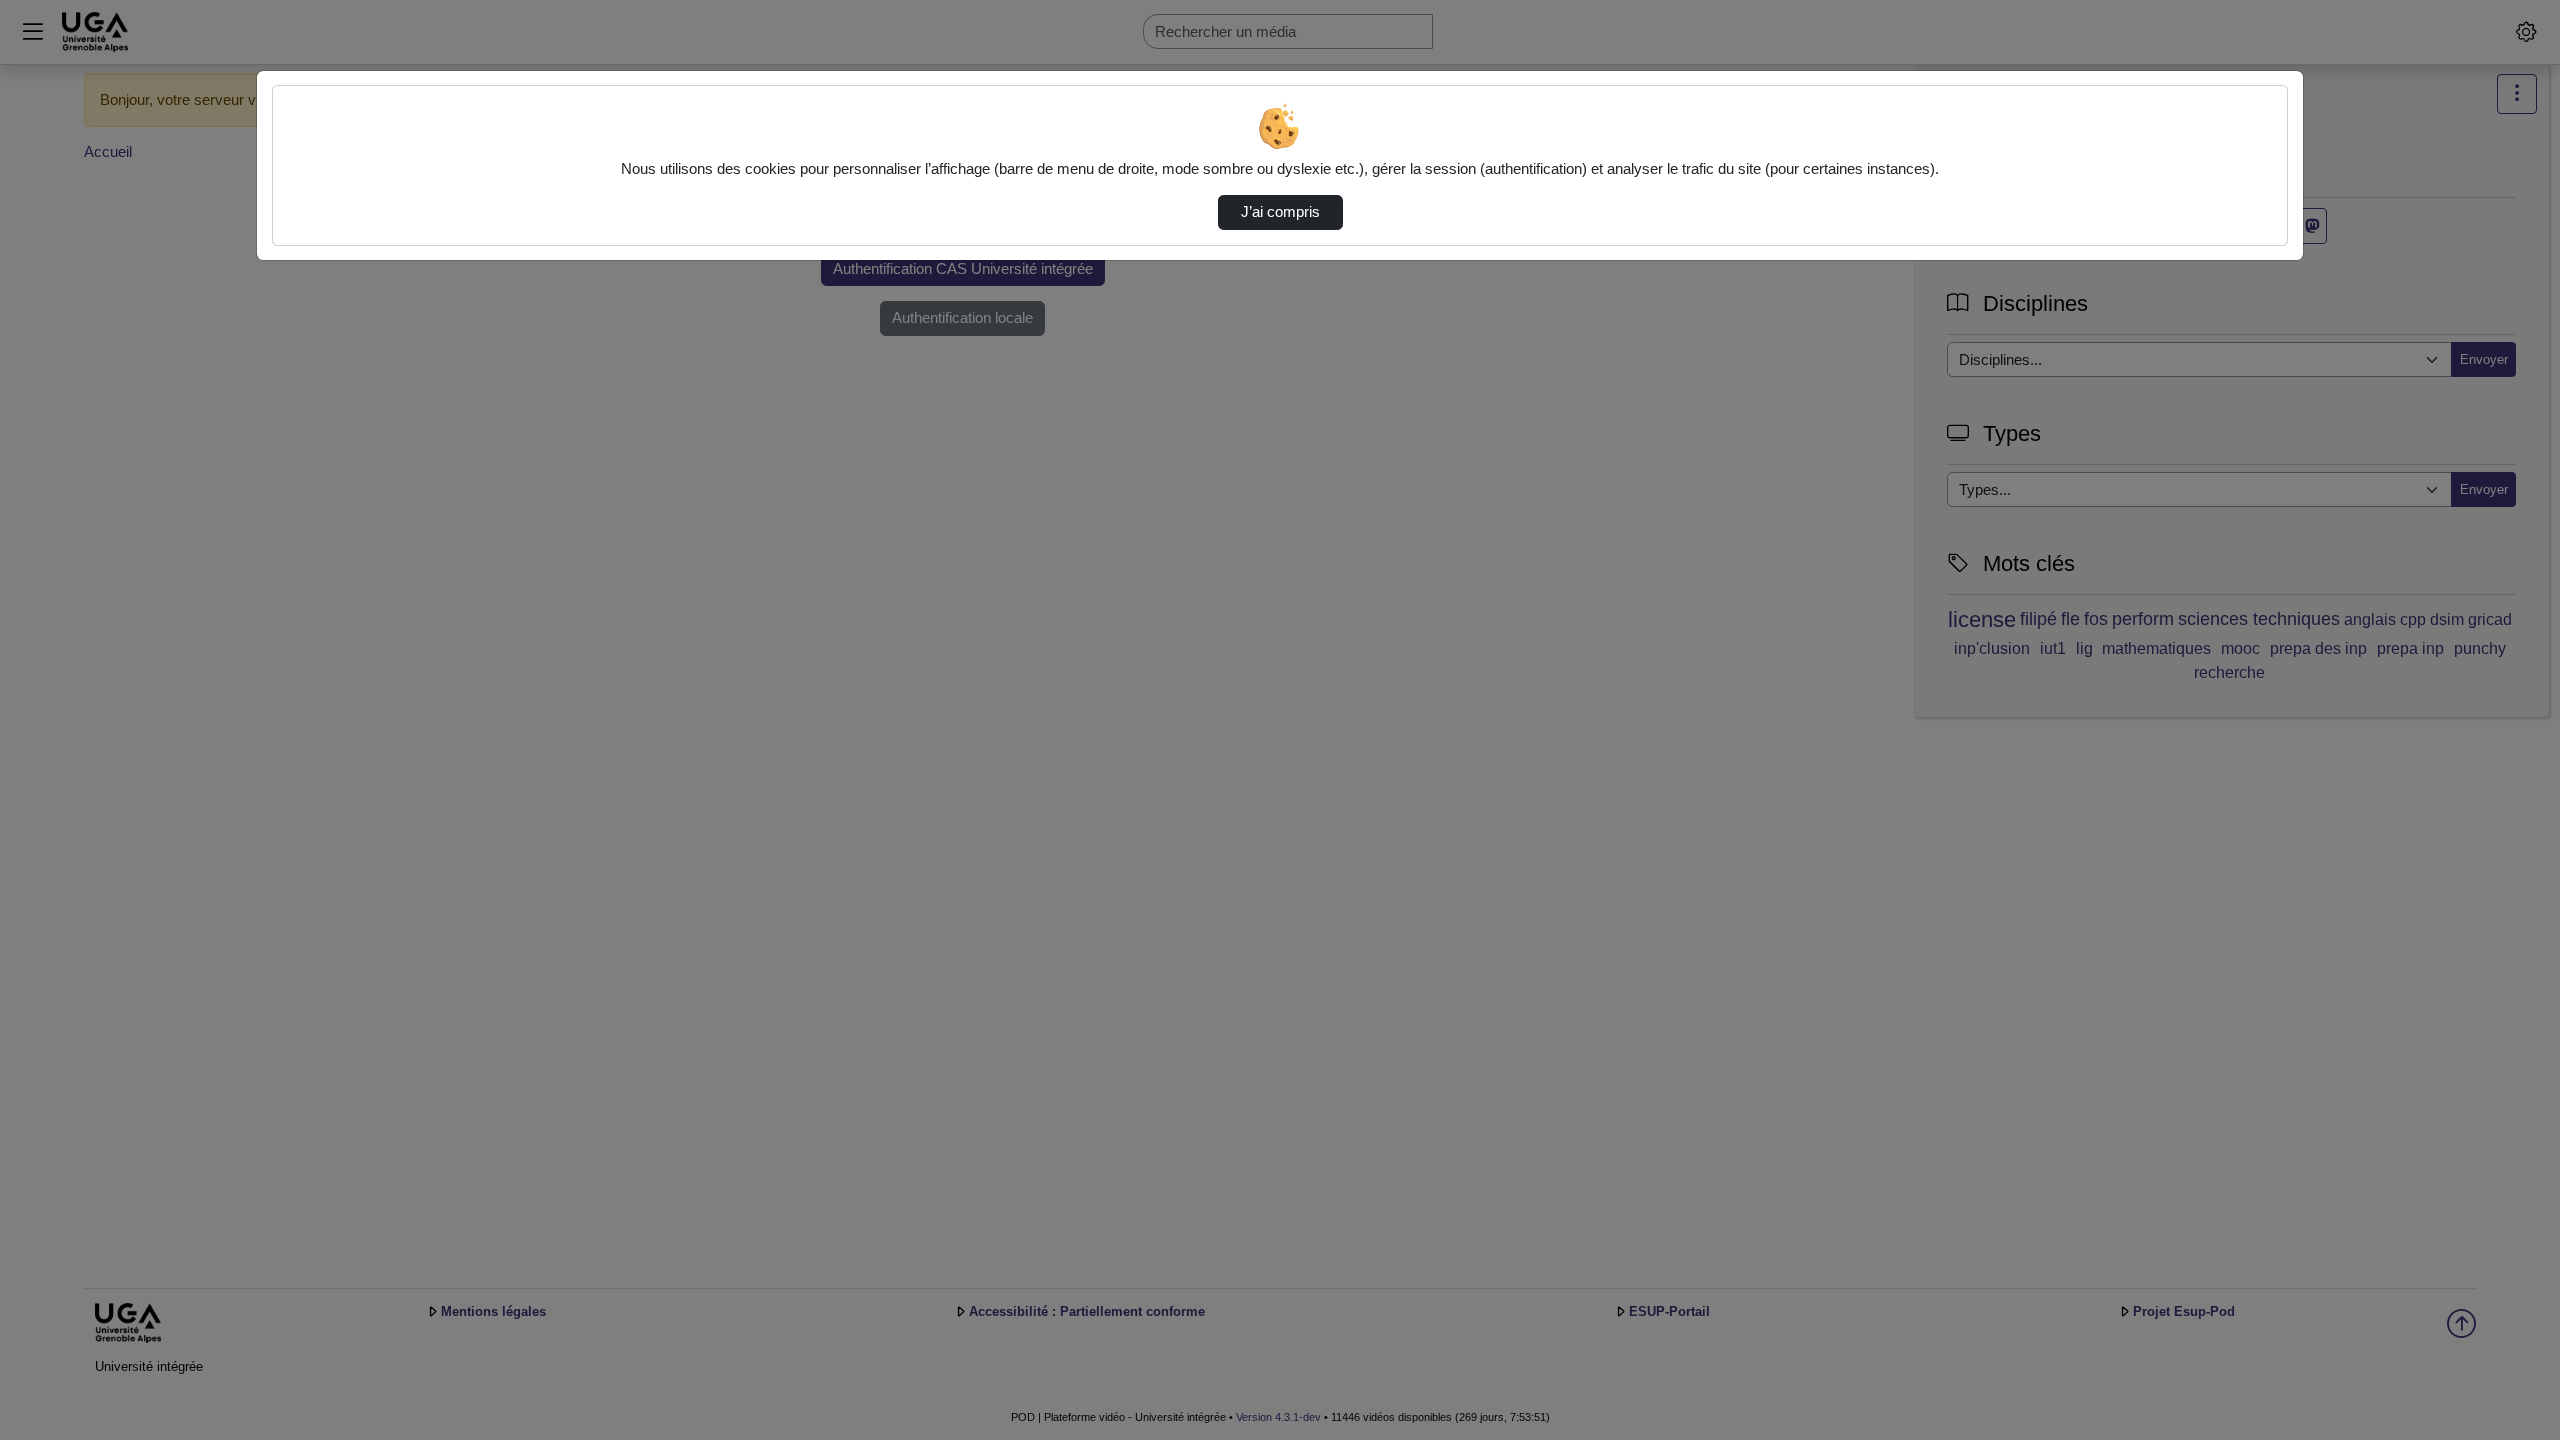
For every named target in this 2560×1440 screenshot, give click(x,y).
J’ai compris (1280, 212)
